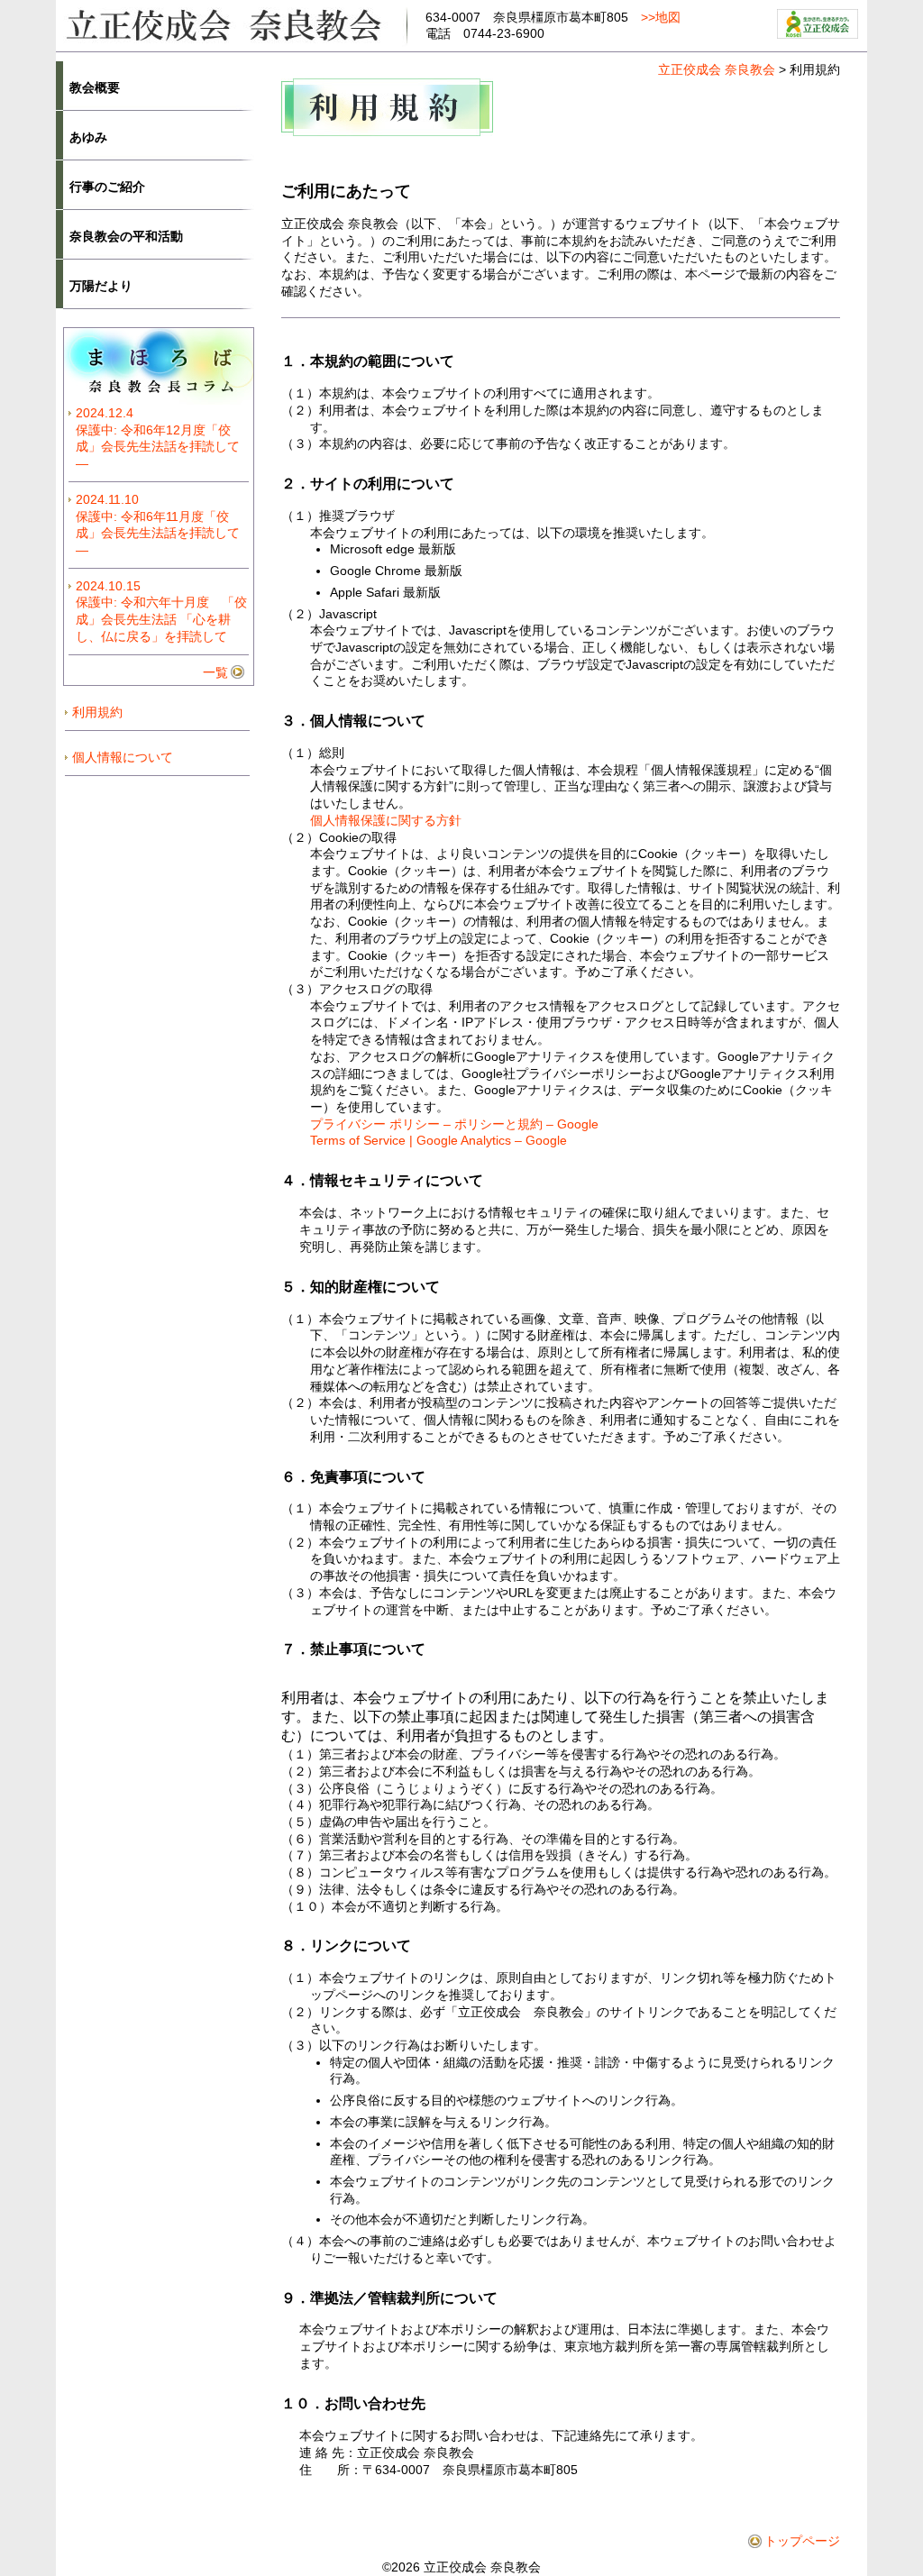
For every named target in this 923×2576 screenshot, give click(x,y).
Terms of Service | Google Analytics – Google (439, 1140)
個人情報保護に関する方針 (386, 820)
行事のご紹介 (107, 187)
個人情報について (123, 757)
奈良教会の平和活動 (126, 236)
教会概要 (95, 87)
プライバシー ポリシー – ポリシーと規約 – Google (454, 1124)
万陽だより (101, 286)
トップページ (802, 2541)
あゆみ (88, 137)
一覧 (215, 672)
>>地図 (661, 17)
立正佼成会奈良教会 (232, 24)
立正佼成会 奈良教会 (717, 69)
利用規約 (97, 712)
